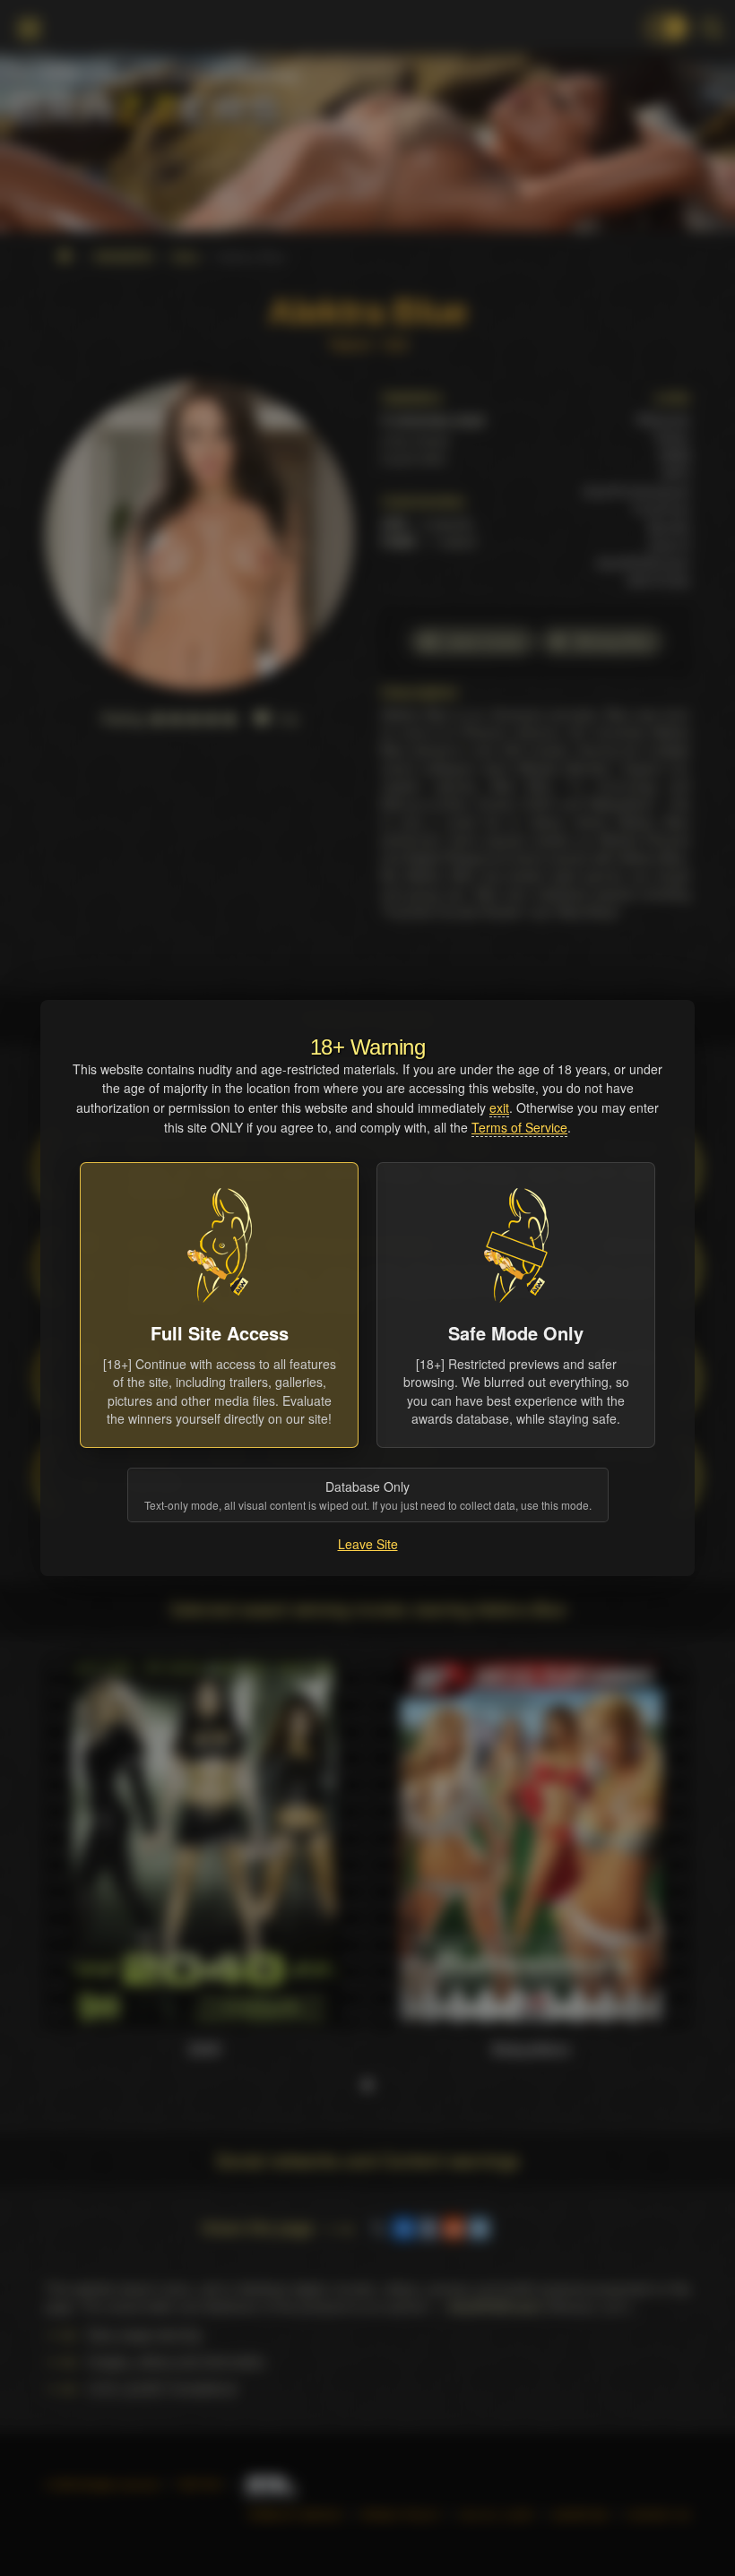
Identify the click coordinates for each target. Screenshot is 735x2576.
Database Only (368, 1495)
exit (499, 1107)
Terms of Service (519, 1127)
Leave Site (368, 1544)
